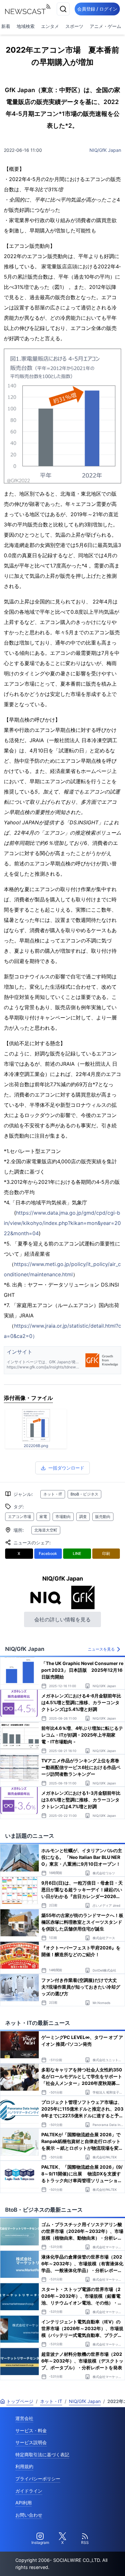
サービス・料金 (31, 2430)
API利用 (24, 2503)
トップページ (20, 2401)
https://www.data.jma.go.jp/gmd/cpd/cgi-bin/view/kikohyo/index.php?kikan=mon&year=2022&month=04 (62, 1223)
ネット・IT (53, 1494)
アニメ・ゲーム (105, 26)
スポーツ (74, 26)
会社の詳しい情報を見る (63, 1619)
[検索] (63, 9)
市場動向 (63, 1517)
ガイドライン (29, 2491)
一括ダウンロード (66, 1468)
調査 (83, 1517)
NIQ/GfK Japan (105, 150)
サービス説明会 (31, 2442)
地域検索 (26, 26)
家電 (43, 1517)
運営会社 (24, 2418)
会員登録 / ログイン (97, 9)
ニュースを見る (101, 1649)
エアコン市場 (20, 1517)
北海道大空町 (46, 1530)
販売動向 (103, 1517)
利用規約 (24, 2466)
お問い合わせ (29, 2515)
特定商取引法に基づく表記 (42, 2455)
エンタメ (50, 26)
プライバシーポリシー (38, 2479)
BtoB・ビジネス (84, 1494)
